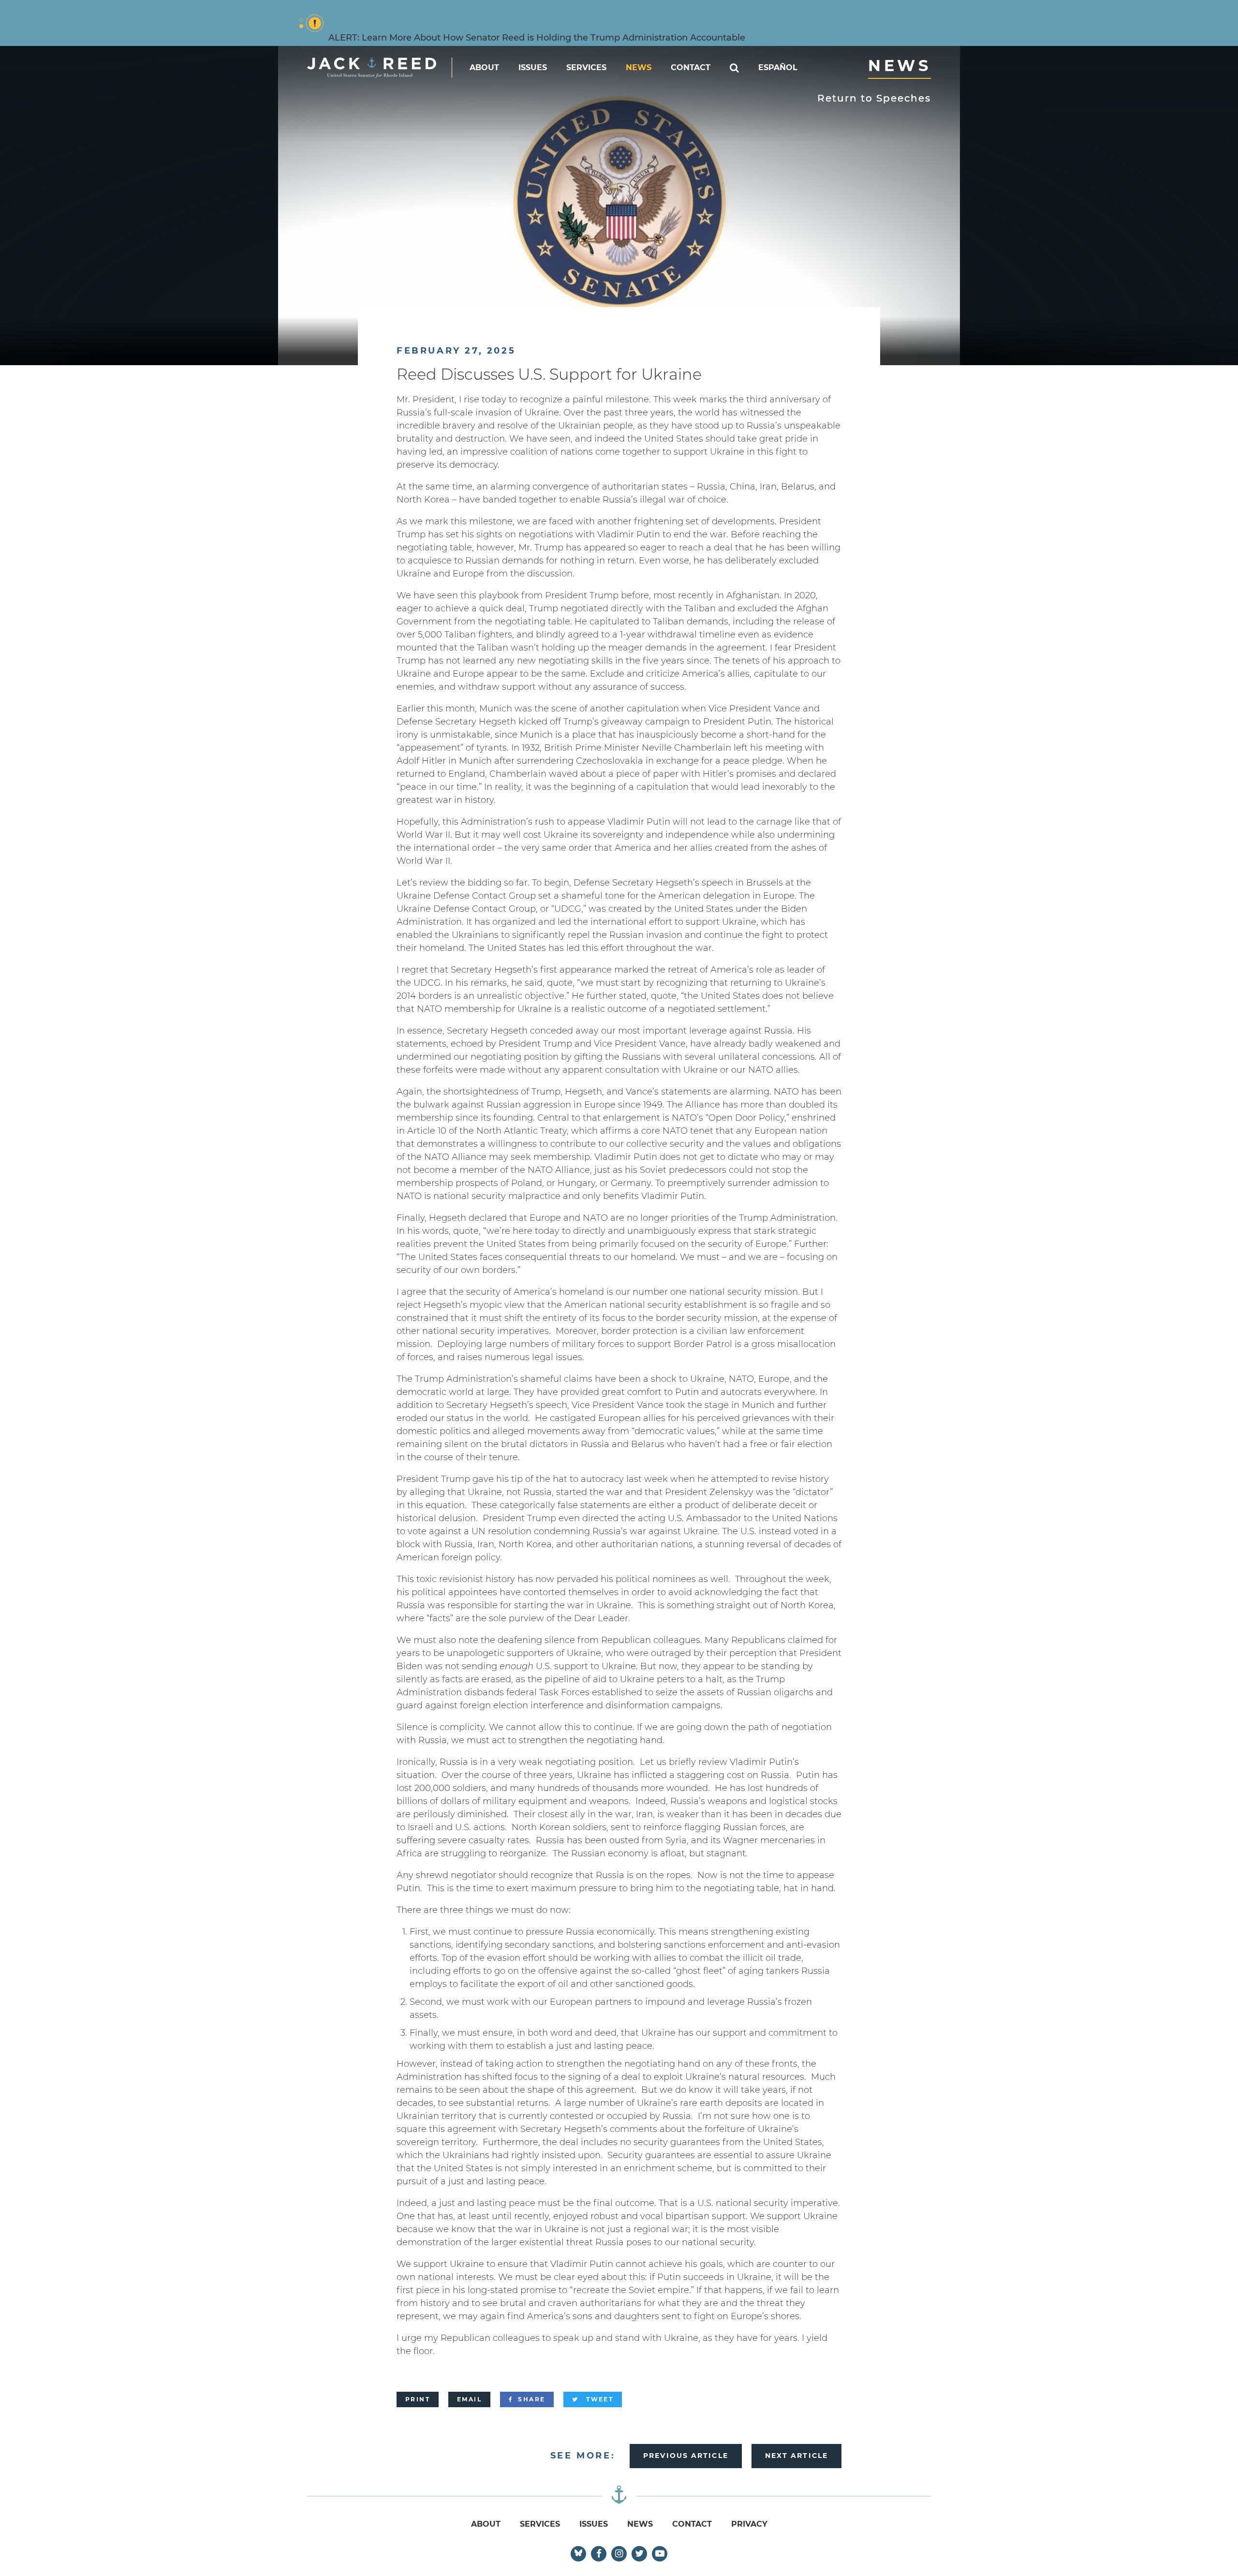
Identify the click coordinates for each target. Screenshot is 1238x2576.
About (484, 67)
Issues (533, 67)
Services (586, 67)
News (639, 67)
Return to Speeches (874, 98)
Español (778, 67)
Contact (691, 67)
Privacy (749, 2524)
